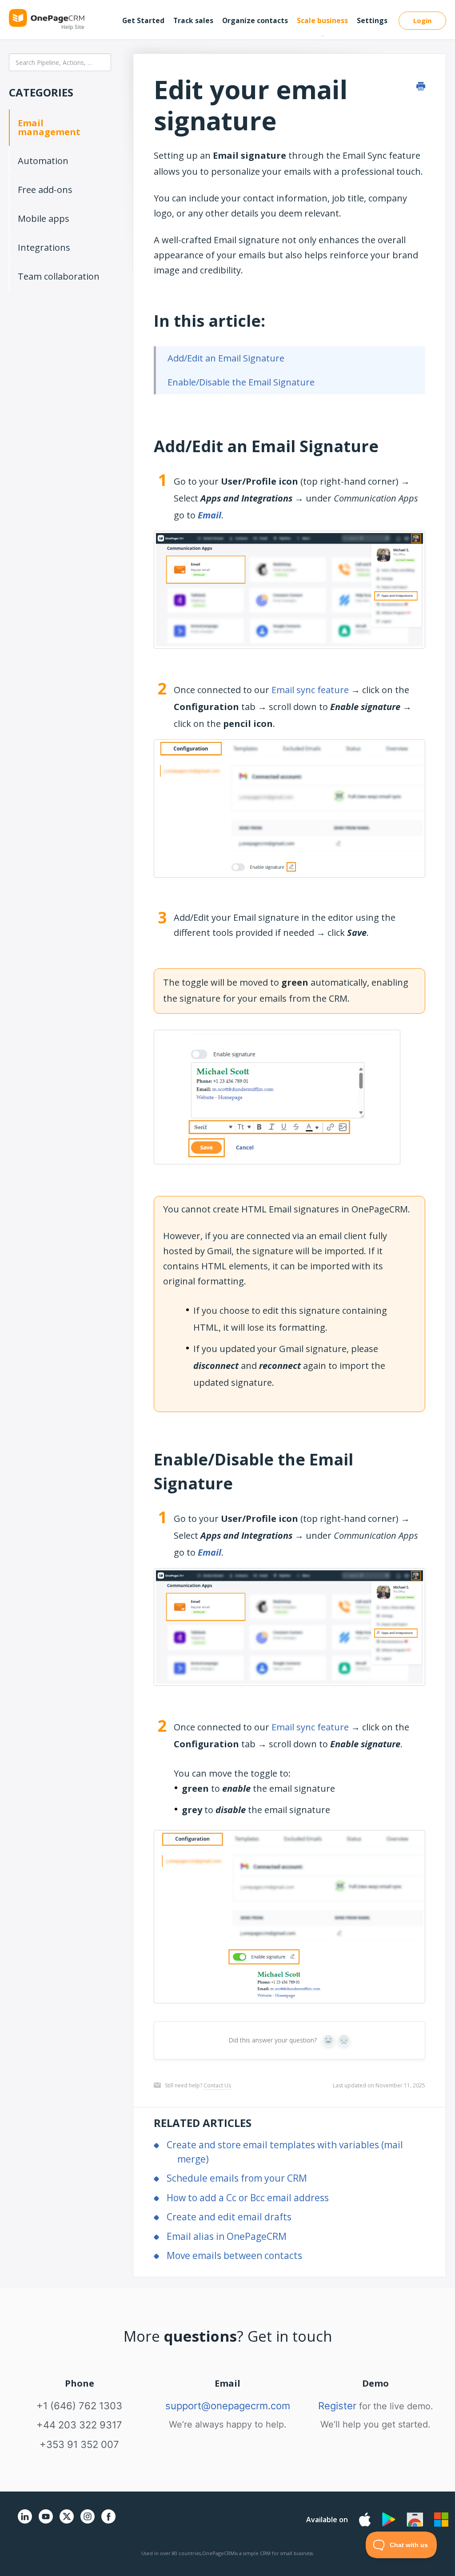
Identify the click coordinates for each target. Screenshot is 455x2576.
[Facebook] (108, 2522)
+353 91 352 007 (79, 2444)
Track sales (193, 20)
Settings (372, 20)
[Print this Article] (421, 86)
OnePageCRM (218, 2553)
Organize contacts (255, 20)
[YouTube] (46, 2522)
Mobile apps (44, 219)
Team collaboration (59, 276)
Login (422, 20)
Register (337, 2406)
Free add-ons (45, 190)
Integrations (44, 247)
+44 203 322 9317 (79, 2425)
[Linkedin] (25, 2522)
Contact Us (217, 2085)
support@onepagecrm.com (228, 2406)
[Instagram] (88, 2522)
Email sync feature (310, 690)
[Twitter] (67, 2525)
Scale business (322, 20)
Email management (49, 127)
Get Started (143, 20)
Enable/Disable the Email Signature (241, 382)
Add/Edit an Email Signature (226, 358)
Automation (43, 161)
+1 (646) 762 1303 (79, 2406)
